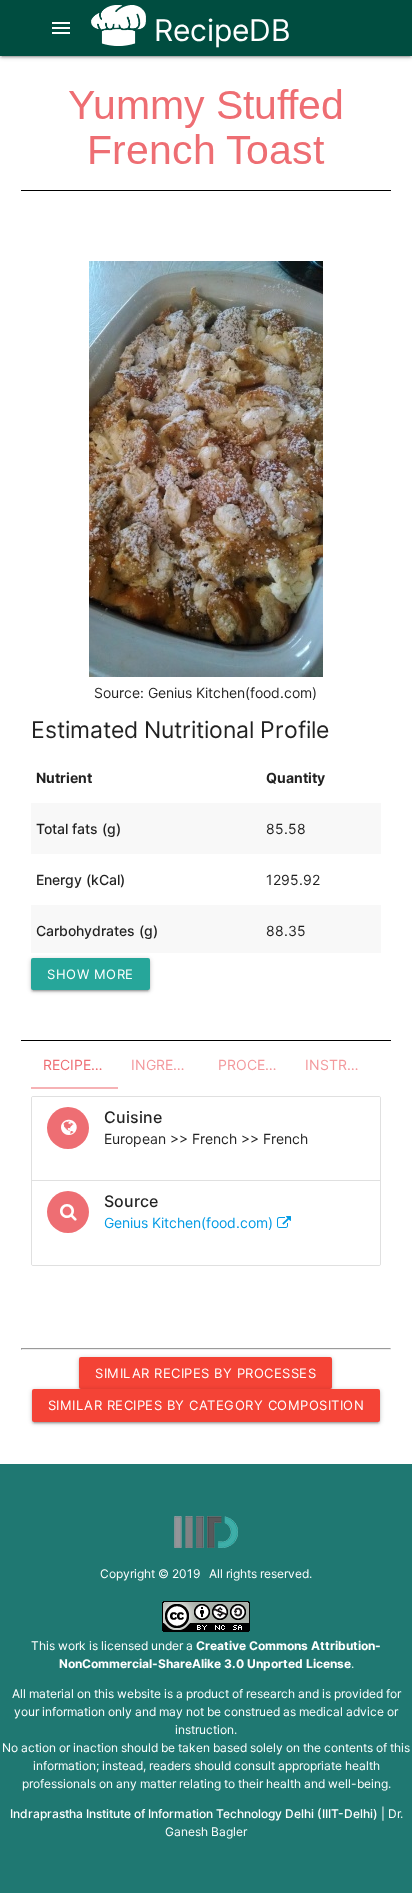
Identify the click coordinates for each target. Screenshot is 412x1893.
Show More (90, 974)
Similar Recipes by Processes (205, 1373)
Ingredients (168, 1064)
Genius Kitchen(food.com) (190, 1222)
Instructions (342, 1064)
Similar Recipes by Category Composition (206, 1405)
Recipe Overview (80, 1064)
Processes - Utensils (255, 1064)
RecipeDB (218, 30)
